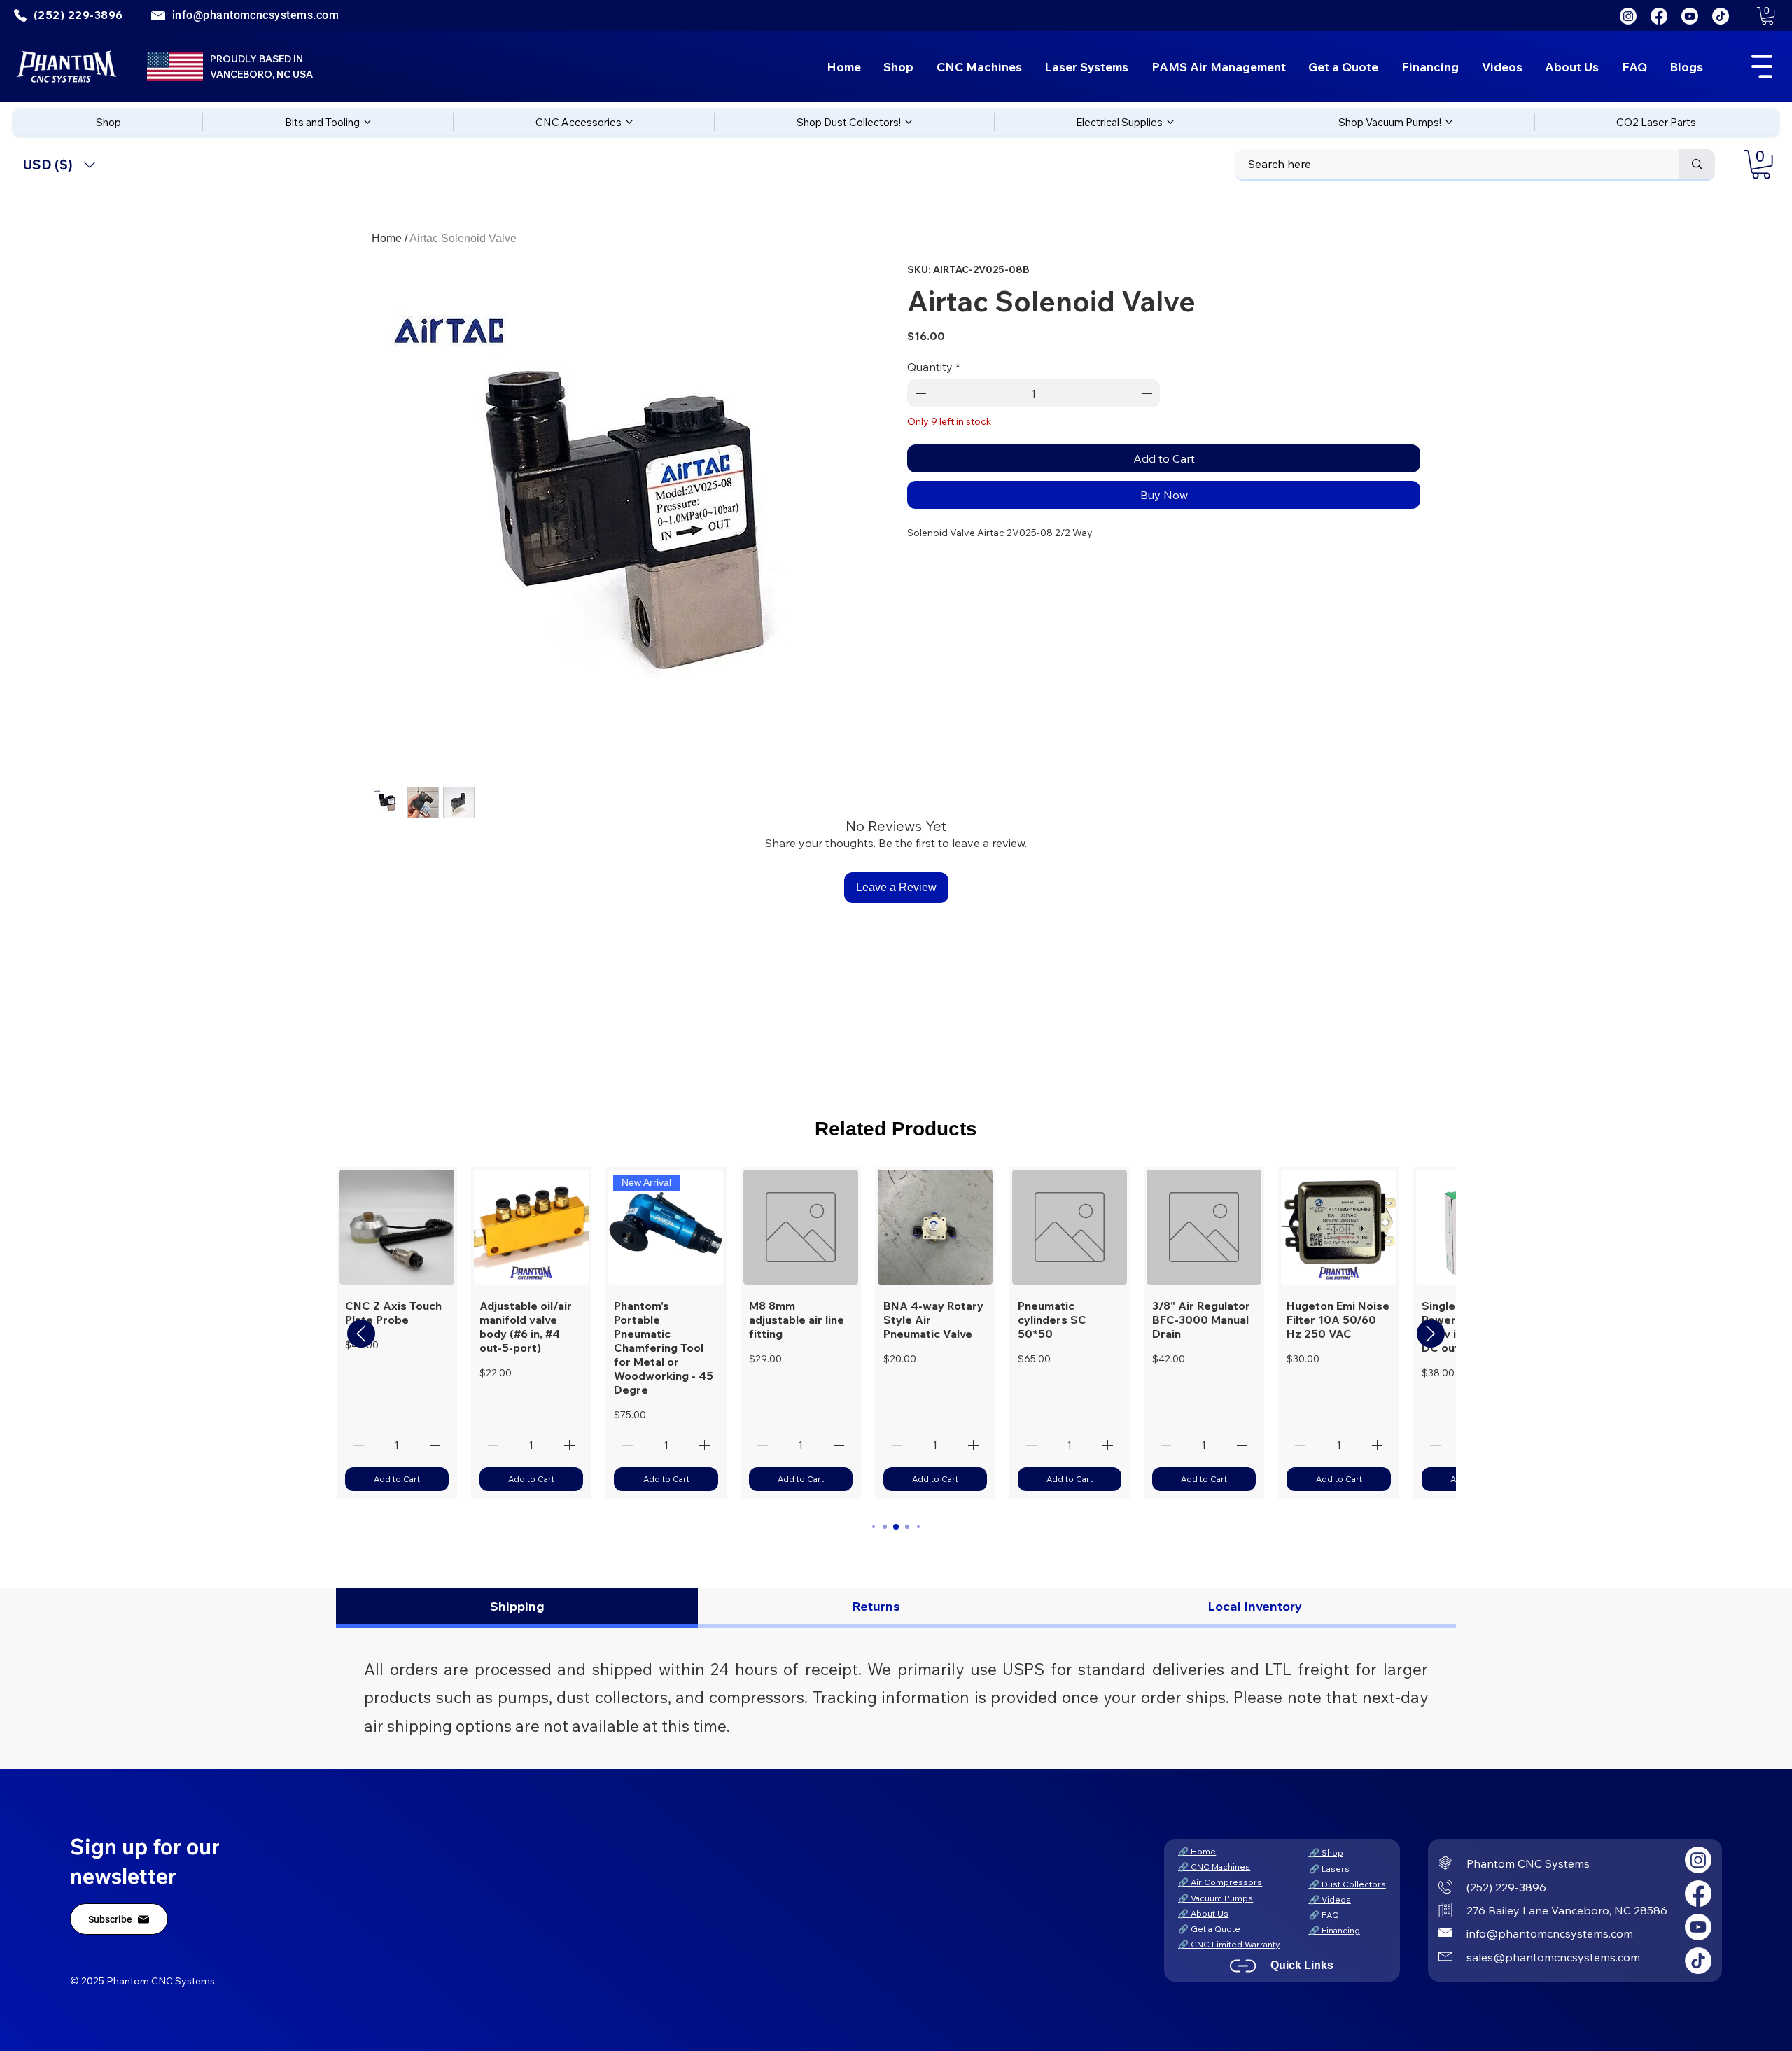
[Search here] (1697, 164)
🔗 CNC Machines (1214, 1867)
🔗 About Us (1203, 1913)
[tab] (517, 1608)
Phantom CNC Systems (1528, 1863)
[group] (896, 1333)
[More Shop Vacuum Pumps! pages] (1449, 122)
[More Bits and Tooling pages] (367, 122)
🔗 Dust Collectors (1347, 1884)
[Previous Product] (361, 1333)
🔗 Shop (1326, 1853)
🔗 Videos (1330, 1899)
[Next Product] (1431, 1333)
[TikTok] (1721, 16)
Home (387, 238)
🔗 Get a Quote (1209, 1929)
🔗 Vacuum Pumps (1216, 1898)
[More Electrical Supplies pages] (1170, 122)
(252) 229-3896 (1506, 1887)
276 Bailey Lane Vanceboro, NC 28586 (1567, 1910)
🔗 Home (1197, 1851)
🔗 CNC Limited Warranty (1229, 1944)
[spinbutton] (1034, 393)
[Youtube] (1690, 16)
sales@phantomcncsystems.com (1553, 1957)
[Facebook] (1659, 16)
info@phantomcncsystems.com (255, 15)
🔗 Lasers (1329, 1869)
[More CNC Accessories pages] (629, 122)
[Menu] (1762, 66)
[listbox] (59, 165)
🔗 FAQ (1324, 1915)
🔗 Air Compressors (1220, 1882)
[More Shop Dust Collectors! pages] (909, 122)
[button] (1767, 16)
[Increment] (1148, 393)
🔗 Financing (1335, 1930)
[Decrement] (919, 393)
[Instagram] (1628, 16)
